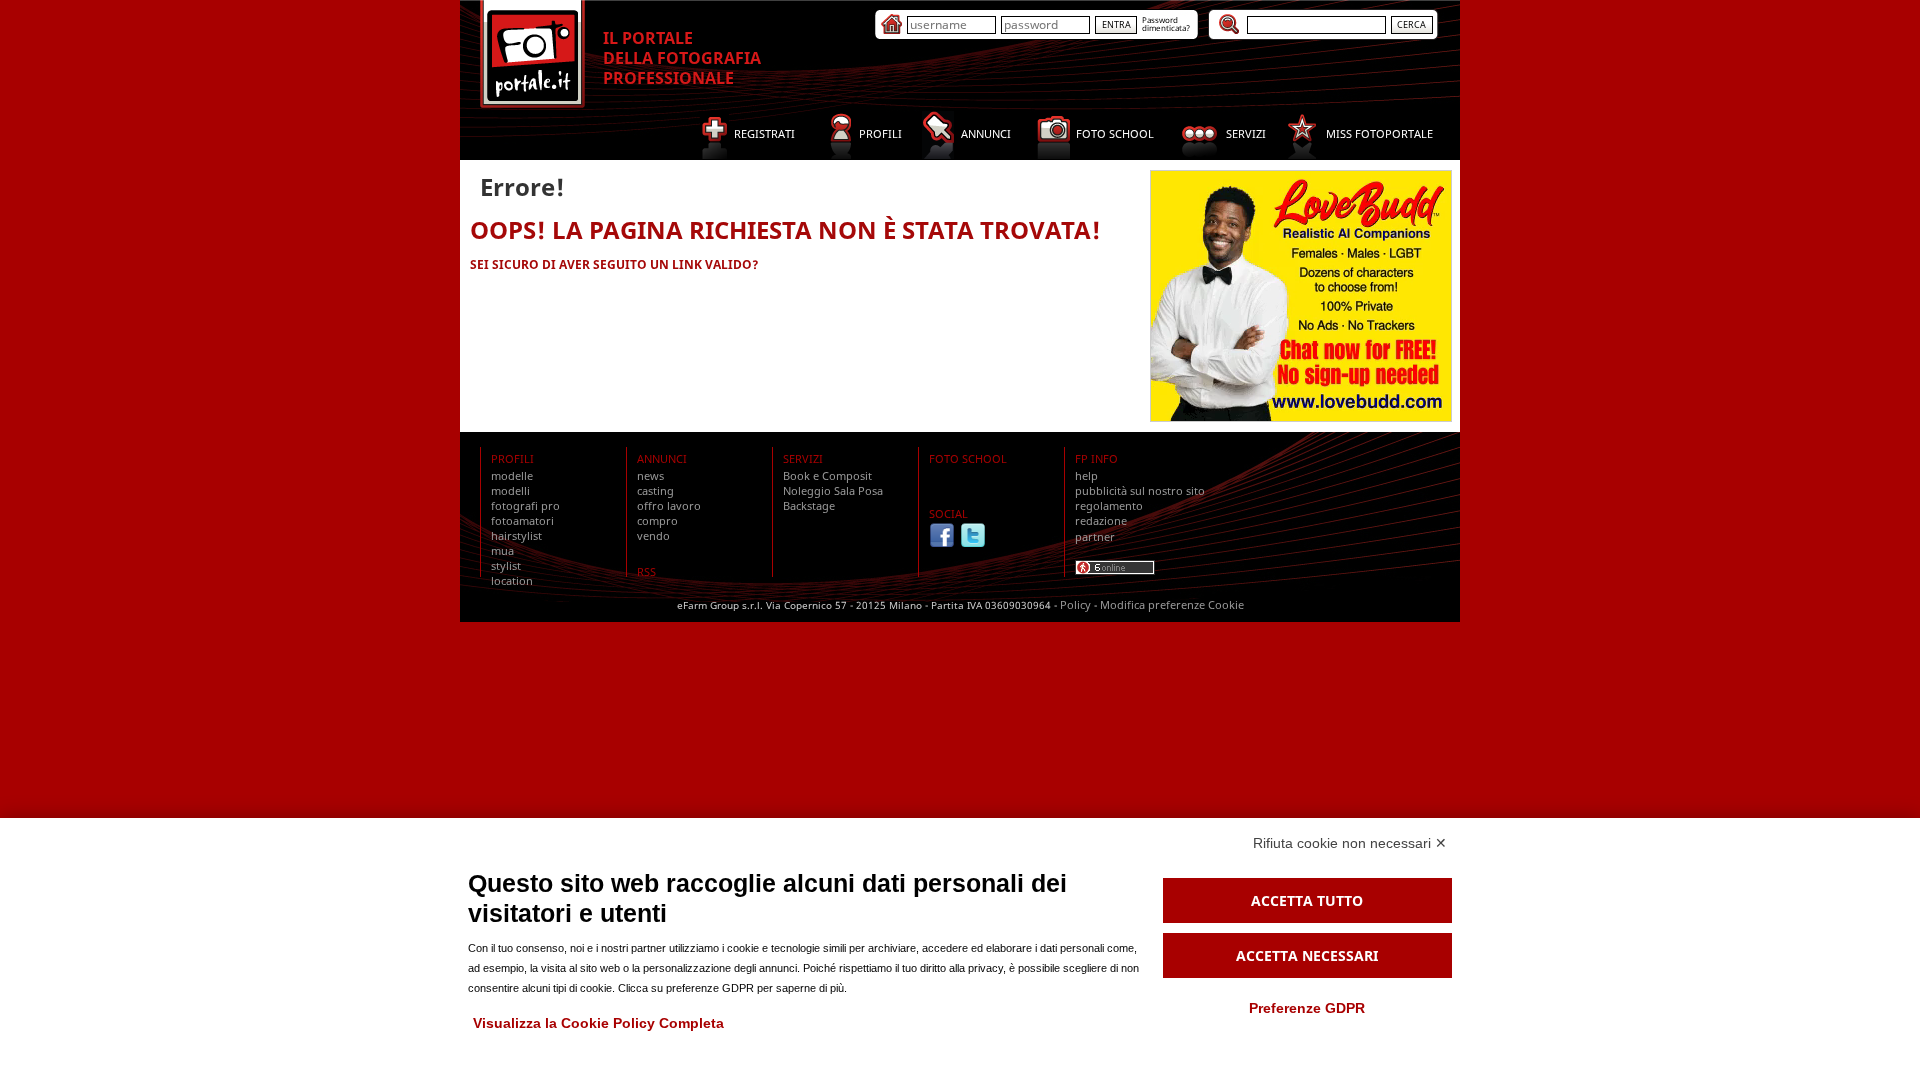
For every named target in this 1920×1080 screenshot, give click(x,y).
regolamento (1109, 505)
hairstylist (516, 535)
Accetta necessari (1307, 955)
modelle (512, 475)
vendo (653, 535)
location (512, 580)
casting (655, 490)
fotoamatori (522, 520)
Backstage (809, 505)
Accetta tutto (1307, 900)
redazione (1101, 520)
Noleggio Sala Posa (833, 490)
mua (502, 550)
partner (1095, 536)
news (650, 475)
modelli (510, 490)
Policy (1075, 604)
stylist (506, 565)
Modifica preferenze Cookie (1172, 604)
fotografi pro (525, 505)
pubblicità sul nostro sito (1140, 490)
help (1086, 475)
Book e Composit (827, 475)
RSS (646, 571)
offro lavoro (669, 505)
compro (657, 520)
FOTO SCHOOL (968, 458)
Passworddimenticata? (1166, 23)
